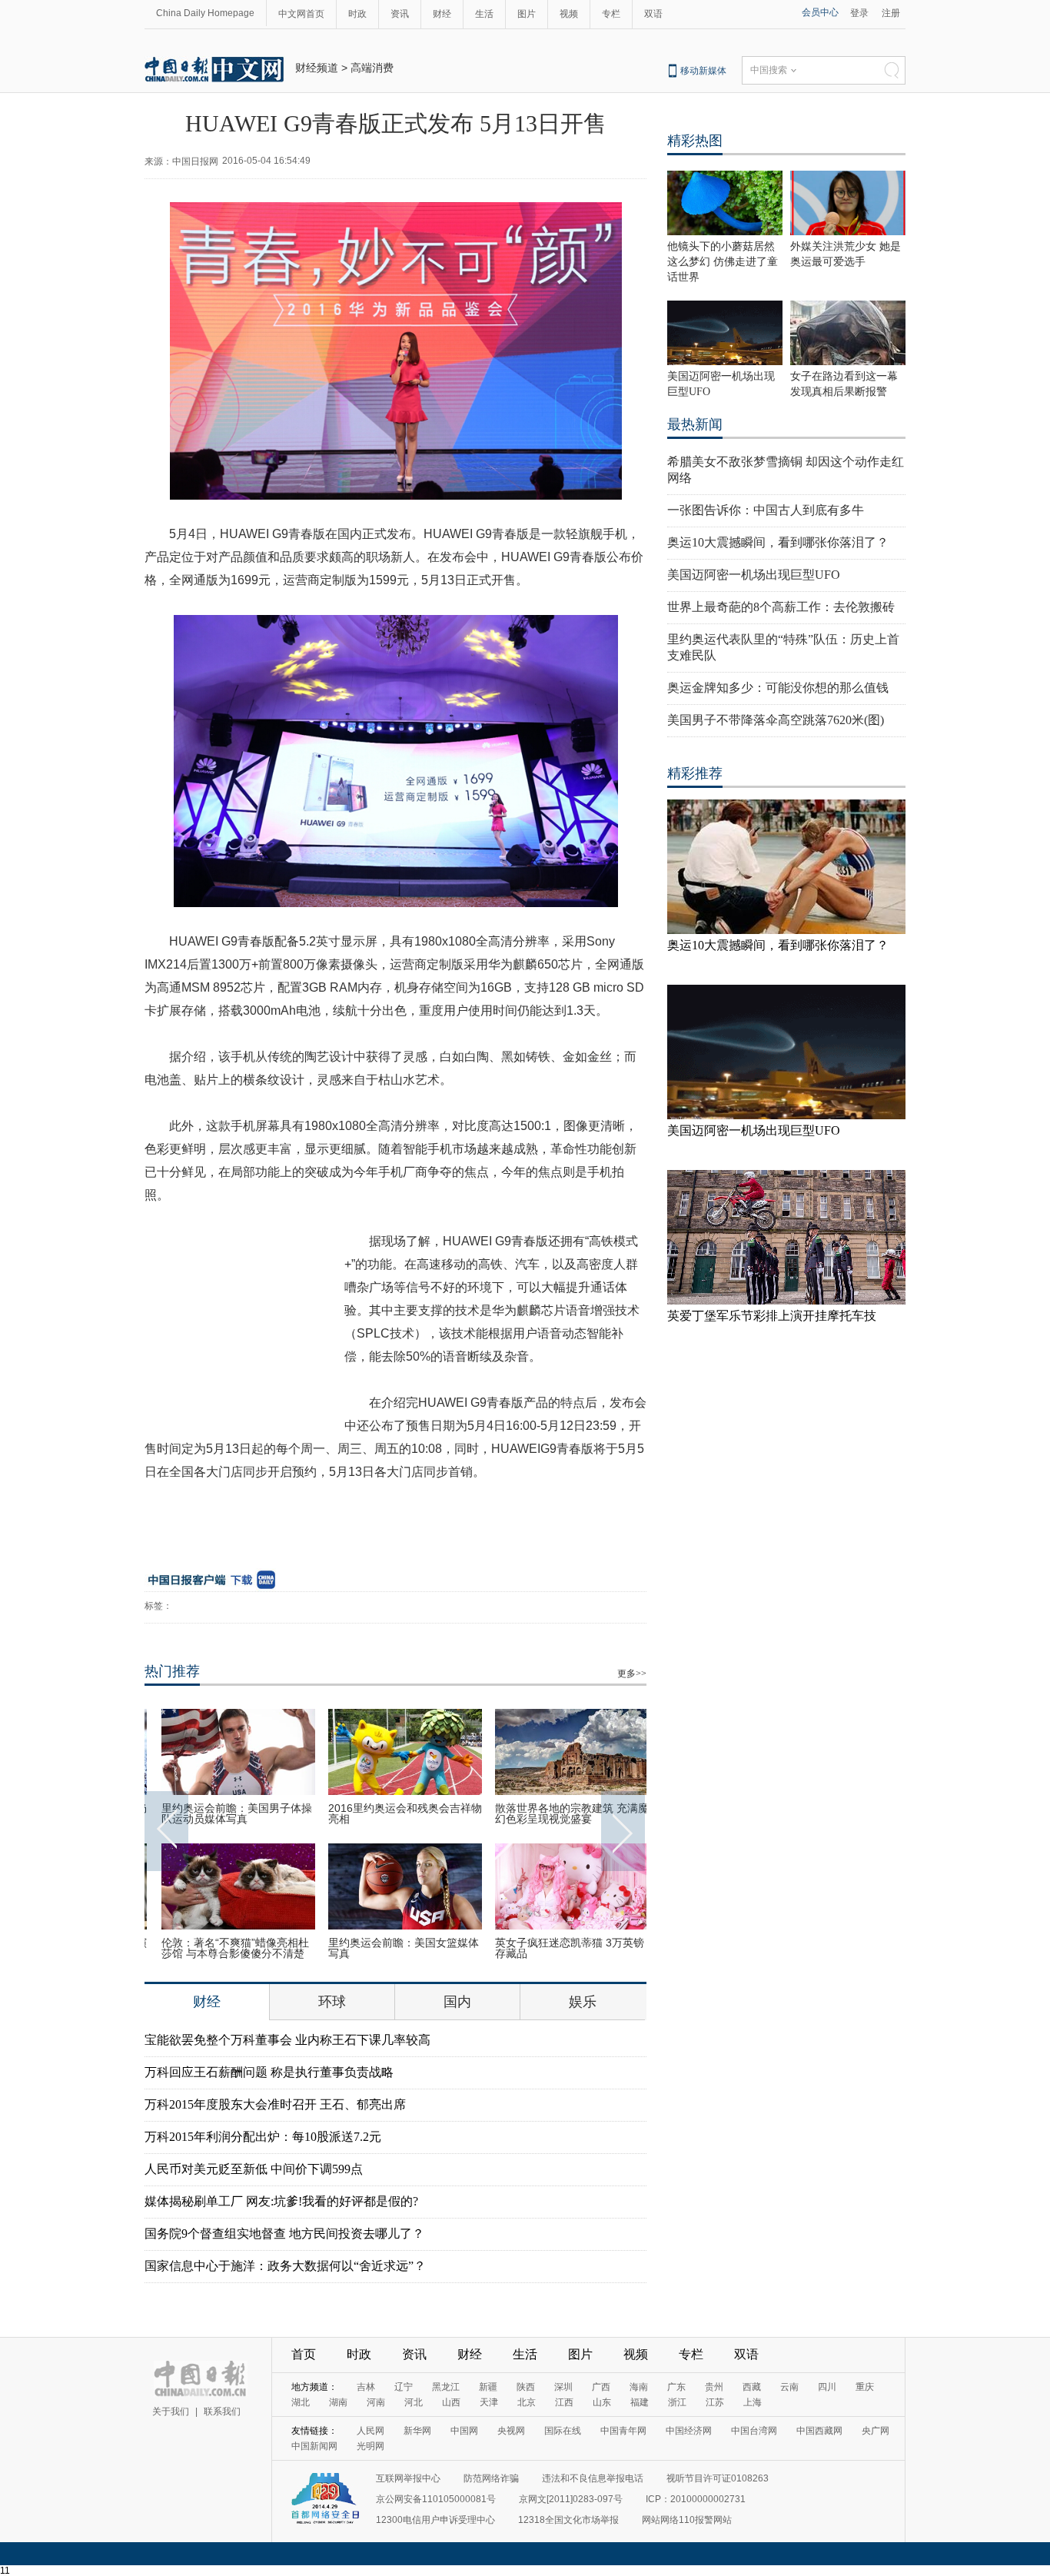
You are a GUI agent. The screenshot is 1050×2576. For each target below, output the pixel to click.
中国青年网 (623, 2431)
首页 (304, 2354)
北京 (527, 2402)
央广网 (876, 2431)
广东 (676, 2387)
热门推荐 (172, 1671)
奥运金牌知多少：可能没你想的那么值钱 (778, 688)
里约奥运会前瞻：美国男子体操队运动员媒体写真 (227, 1813)
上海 (753, 2402)
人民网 (370, 2431)
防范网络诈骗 (491, 2478)
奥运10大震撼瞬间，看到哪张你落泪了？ (778, 542)
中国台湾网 (754, 2431)
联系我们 (222, 2411)
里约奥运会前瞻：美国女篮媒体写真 (394, 1948)
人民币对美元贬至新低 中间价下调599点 (254, 2169)
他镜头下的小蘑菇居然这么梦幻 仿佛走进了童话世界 (723, 262)
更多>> (632, 1674)
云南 (789, 2387)
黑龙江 (446, 2387)
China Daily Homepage (205, 13)
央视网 (511, 2431)
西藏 (752, 2387)
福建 (640, 2402)
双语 (653, 14)
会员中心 (820, 12)
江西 (564, 2402)
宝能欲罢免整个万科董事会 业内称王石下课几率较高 (287, 2040)
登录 (859, 13)
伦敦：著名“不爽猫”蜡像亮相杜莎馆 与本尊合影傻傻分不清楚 (225, 1948)
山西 (451, 2402)
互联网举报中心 (408, 2478)
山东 (602, 2402)
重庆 (865, 2387)
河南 (376, 2402)
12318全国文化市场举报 (568, 2520)
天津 (489, 2402)
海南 (639, 2387)
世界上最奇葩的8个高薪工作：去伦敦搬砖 (781, 607)
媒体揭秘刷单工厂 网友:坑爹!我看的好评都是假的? (281, 2201)
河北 (414, 2402)
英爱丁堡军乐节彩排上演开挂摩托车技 (772, 1316)
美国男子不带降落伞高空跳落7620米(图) (776, 720)
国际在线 (563, 2431)
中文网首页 (301, 14)
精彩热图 (695, 141)
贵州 (714, 2387)
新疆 (488, 2387)
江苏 (715, 2402)
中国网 (464, 2431)
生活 (484, 14)
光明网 (370, 2446)
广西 (601, 2387)
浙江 (677, 2402)
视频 (569, 14)
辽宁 (404, 2387)
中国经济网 (689, 2431)
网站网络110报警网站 (687, 2520)
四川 (827, 2387)
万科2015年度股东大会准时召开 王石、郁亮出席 (275, 2104)
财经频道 (317, 68)
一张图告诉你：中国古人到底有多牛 (766, 510)
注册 (891, 13)
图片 (527, 14)
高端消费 (372, 68)
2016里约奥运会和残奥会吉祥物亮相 (395, 1813)
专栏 (611, 14)
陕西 (526, 2387)
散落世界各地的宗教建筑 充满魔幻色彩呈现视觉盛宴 (562, 1813)
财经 (442, 14)
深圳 (563, 2387)
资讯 (400, 14)
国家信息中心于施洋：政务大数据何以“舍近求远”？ (285, 2266)
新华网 (417, 2431)
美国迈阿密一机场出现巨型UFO (754, 575)
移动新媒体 (703, 71)
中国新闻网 (314, 2446)
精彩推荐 (695, 773)
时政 (357, 14)
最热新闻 (695, 424)
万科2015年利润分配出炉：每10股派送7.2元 (263, 2137)
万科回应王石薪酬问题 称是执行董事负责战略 (269, 2072)
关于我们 (171, 2411)
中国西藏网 (819, 2431)
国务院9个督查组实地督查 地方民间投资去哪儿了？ (284, 2234)
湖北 (301, 2402)
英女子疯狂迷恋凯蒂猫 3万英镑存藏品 (560, 1948)
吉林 (366, 2387)
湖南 (338, 2402)
